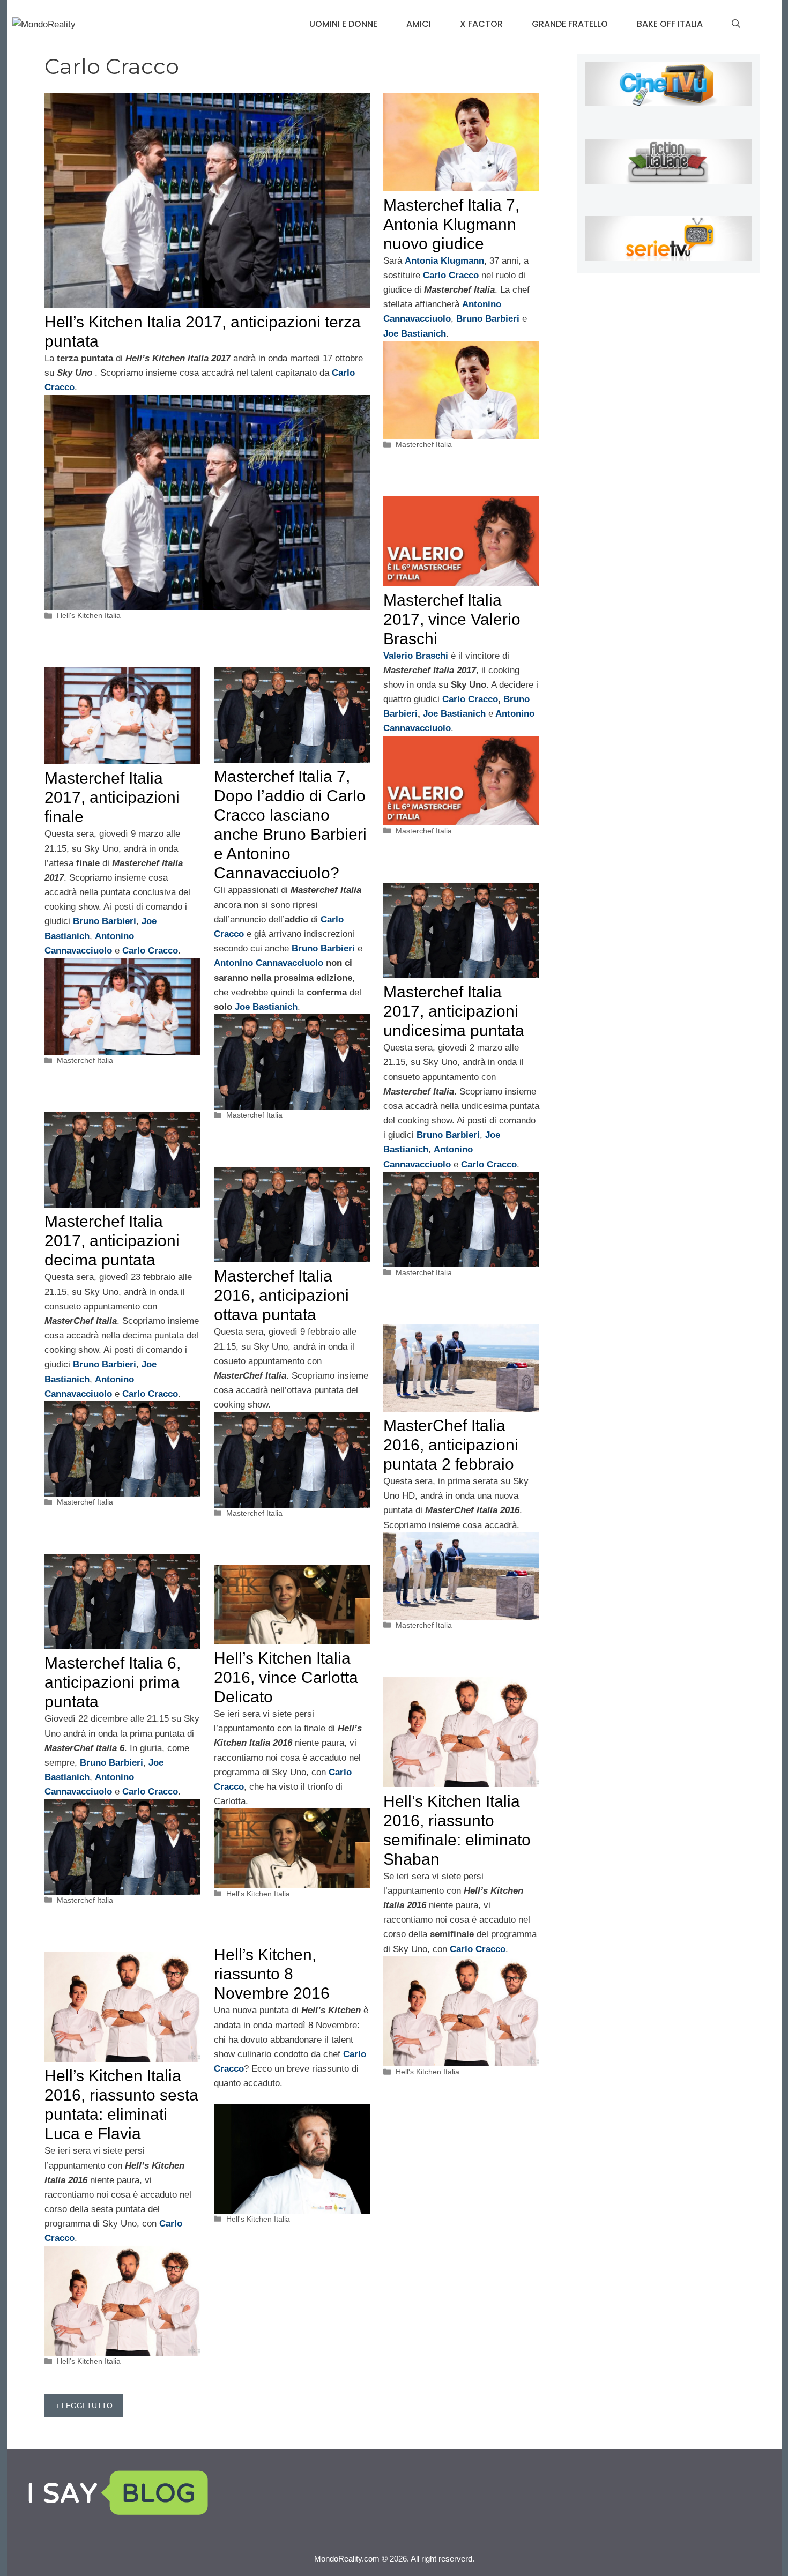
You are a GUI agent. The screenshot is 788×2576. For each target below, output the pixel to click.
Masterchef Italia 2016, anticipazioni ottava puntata (281, 1295)
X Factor (481, 24)
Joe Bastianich (456, 714)
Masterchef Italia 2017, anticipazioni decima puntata (112, 1241)
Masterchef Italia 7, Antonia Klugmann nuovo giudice (451, 224)
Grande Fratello (570, 24)
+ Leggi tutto (84, 2406)
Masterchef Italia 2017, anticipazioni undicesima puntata (454, 1011)
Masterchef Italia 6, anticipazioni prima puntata (113, 1682)
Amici (419, 24)
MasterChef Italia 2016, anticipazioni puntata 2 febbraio (451, 1445)
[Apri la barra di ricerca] (736, 24)
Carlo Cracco (469, 699)
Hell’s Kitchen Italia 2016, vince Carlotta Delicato (286, 1677)
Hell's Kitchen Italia (89, 615)
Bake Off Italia (670, 24)
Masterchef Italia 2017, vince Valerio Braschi (452, 619)
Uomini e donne (343, 24)
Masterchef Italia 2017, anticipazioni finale (112, 797)
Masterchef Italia (424, 444)
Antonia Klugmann (444, 261)
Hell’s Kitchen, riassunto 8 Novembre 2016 (272, 1974)
